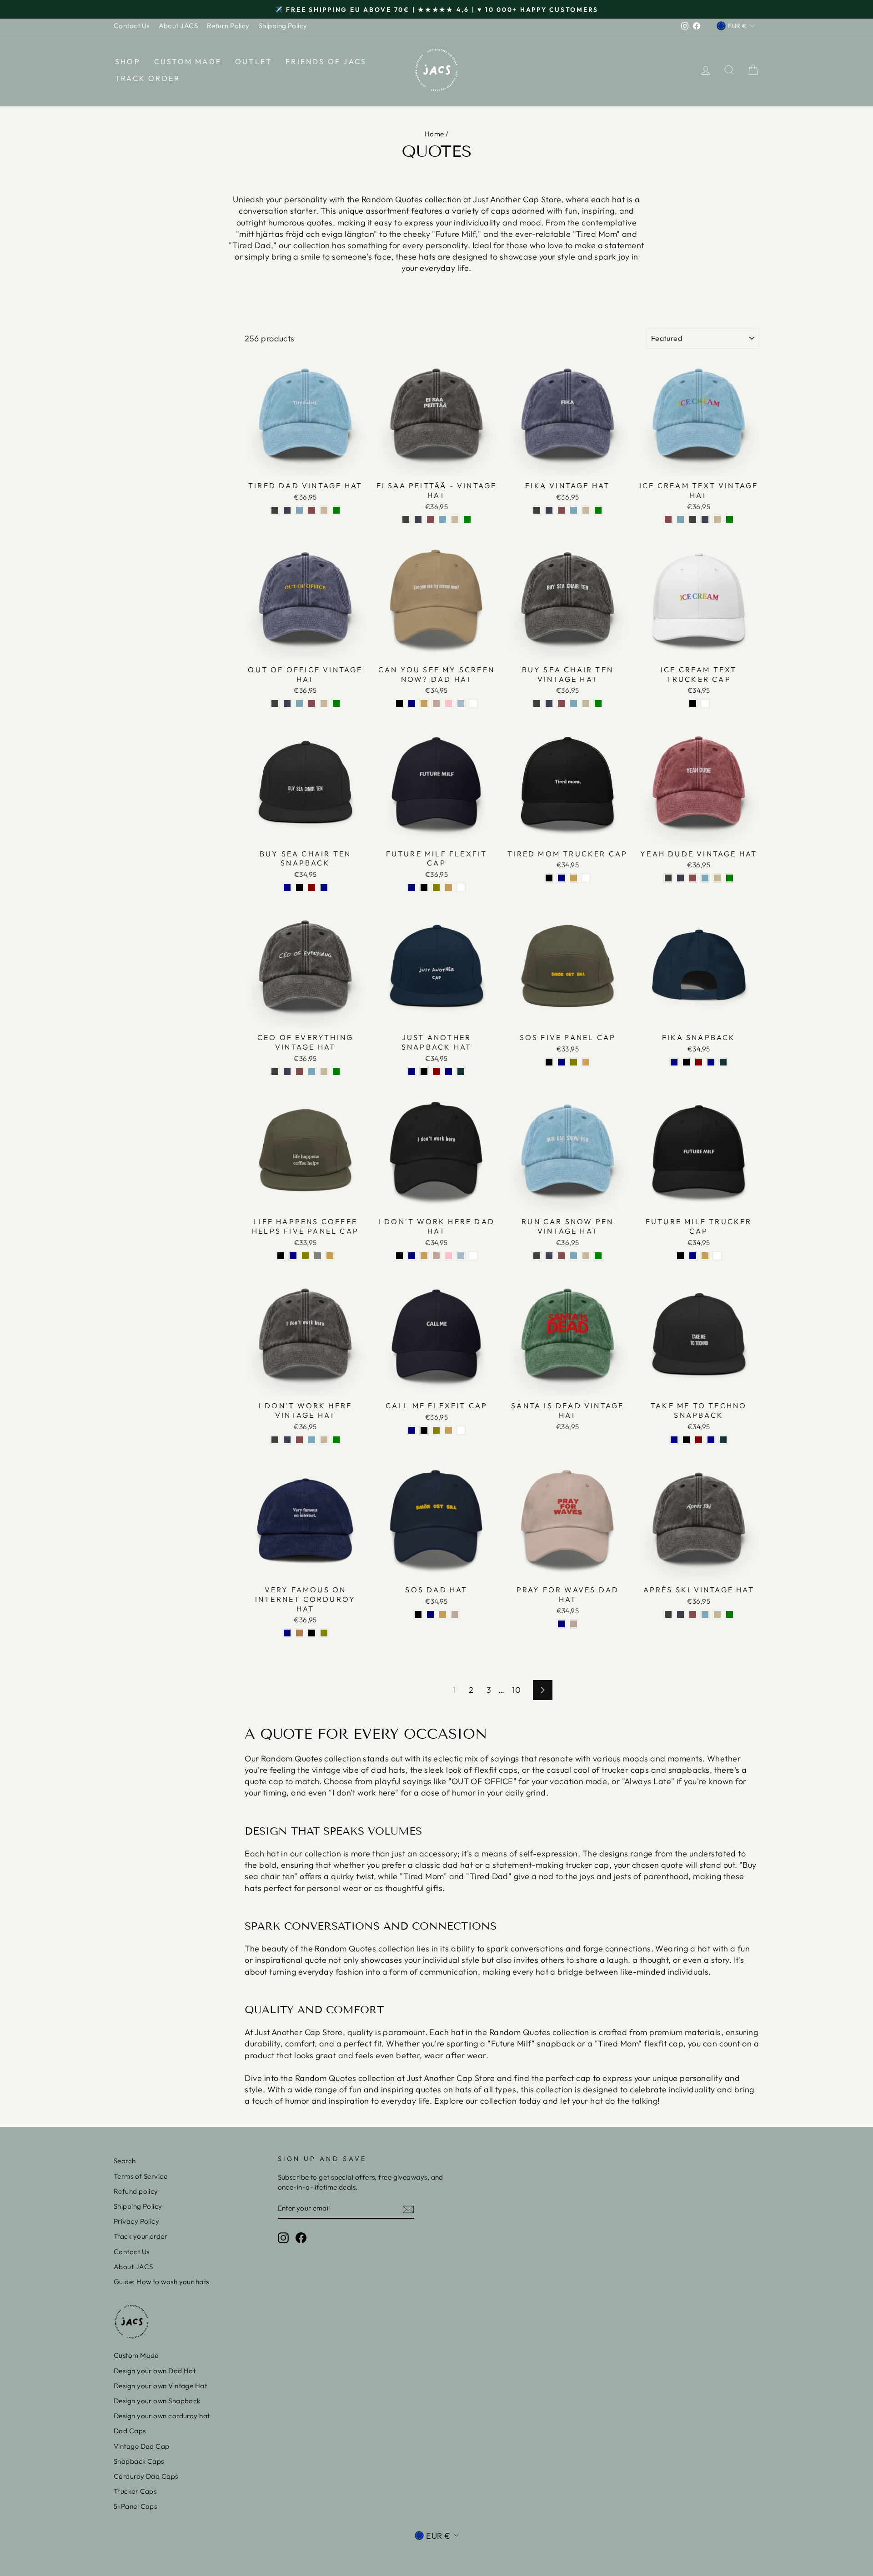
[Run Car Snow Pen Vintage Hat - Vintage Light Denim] (574, 1256)
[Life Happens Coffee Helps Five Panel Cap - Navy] (293, 1256)
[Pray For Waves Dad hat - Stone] (574, 1624)
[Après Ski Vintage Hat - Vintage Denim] (680, 1614)
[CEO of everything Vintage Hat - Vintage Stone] (324, 1072)
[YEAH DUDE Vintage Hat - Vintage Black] (668, 878)
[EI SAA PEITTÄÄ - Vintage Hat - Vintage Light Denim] (443, 519)
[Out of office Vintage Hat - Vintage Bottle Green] (336, 703)
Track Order (148, 78)
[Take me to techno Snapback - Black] (686, 1440)
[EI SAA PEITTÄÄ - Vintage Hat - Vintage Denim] (418, 519)
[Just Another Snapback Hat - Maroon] (436, 1072)
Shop (128, 61)
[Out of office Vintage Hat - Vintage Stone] (324, 703)
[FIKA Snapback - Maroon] (699, 1062)
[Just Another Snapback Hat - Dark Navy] (412, 1072)
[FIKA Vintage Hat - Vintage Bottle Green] (598, 510)
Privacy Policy (136, 2221)
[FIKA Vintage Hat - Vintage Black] (537, 510)
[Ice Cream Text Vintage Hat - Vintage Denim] (705, 519)
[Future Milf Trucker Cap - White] (717, 1256)
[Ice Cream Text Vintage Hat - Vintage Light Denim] (680, 519)
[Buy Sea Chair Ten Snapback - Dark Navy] (287, 888)
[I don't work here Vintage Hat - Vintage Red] (299, 1440)
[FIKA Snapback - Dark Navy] (674, 1062)
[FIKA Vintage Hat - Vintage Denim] (549, 510)
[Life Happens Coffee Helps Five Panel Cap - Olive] (305, 1256)
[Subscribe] (408, 2209)
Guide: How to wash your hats (161, 2282)
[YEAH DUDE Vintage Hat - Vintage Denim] (680, 878)
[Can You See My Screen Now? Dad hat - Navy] (412, 703)
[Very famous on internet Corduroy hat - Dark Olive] (324, 1633)
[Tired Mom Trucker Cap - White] (586, 878)
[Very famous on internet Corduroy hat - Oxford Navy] (287, 1633)
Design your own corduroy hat (162, 2416)
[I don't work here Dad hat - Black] (399, 1256)
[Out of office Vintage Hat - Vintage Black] (275, 703)
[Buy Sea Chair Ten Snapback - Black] (299, 888)
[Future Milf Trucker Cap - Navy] (693, 1256)
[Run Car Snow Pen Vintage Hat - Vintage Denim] (549, 1256)
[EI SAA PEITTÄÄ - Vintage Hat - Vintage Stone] (455, 519)
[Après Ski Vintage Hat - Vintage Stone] (717, 1614)
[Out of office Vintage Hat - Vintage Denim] (287, 703)
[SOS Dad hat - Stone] (455, 1614)
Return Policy (228, 26)
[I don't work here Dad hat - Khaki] (424, 1256)
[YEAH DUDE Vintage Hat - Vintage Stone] (717, 878)
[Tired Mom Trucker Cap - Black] (549, 878)
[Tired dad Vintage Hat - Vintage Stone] (324, 510)
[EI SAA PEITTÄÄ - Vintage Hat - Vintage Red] (430, 519)
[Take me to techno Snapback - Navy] (711, 1440)
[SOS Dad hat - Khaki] (443, 1614)
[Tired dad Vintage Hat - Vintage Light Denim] (299, 510)
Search (125, 2161)
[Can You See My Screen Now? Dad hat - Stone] (436, 703)
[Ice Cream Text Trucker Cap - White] (705, 703)
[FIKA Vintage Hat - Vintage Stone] (586, 510)
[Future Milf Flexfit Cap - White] (461, 888)
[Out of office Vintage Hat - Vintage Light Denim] (299, 703)
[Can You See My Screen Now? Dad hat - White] (473, 703)
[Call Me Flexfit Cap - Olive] (436, 1430)
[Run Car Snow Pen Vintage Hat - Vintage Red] (561, 1256)
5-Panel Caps (135, 2506)
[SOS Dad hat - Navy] (430, 1614)
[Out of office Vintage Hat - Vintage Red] (312, 703)
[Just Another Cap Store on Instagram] (283, 2238)
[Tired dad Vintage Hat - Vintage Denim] (287, 510)
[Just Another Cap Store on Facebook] (301, 2238)
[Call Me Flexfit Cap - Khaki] (449, 1430)
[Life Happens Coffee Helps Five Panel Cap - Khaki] (330, 1256)
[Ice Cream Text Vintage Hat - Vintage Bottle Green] (730, 519)
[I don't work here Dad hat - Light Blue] (461, 1256)
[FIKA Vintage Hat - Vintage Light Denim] (574, 510)
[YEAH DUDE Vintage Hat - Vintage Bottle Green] (730, 878)
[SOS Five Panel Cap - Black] (549, 1062)
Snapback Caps (139, 2461)
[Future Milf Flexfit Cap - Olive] (436, 888)
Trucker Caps (135, 2491)
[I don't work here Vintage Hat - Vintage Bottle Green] (336, 1440)
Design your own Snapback (157, 2401)
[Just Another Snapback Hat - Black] (424, 1072)
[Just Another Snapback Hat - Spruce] (461, 1072)
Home (434, 134)
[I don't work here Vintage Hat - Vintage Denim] (287, 1440)
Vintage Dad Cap (142, 2446)
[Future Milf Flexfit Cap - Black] (424, 888)
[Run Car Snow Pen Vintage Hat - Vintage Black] (537, 1256)
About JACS (178, 26)
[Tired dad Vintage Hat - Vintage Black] (275, 510)
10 (516, 1690)
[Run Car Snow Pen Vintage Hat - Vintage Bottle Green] (598, 1256)
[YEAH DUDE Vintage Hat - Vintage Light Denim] (705, 878)
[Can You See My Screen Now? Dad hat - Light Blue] (461, 703)
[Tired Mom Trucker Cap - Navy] (561, 878)
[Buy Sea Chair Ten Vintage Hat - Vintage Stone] (586, 703)
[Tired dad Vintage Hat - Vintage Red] (312, 510)
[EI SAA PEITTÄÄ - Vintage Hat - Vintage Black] (406, 519)
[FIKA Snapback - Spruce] (723, 1062)
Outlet (253, 61)
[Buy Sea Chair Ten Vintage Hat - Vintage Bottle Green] (598, 703)
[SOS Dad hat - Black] (418, 1614)
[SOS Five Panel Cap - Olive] (574, 1062)
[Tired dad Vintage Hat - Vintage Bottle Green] (336, 510)
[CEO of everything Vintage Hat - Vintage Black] (275, 1072)
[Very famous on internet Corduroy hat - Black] (312, 1633)
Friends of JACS (326, 61)
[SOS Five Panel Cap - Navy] (561, 1062)
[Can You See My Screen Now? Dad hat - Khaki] (424, 703)
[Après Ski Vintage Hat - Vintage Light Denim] (705, 1614)
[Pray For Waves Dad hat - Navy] (561, 1624)
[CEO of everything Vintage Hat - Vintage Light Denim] (312, 1072)
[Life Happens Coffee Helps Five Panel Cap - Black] (281, 1256)
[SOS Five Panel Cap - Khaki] (586, 1062)
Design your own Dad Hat (155, 2371)
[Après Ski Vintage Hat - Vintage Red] (693, 1614)
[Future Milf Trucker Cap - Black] (680, 1256)
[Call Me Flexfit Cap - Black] (424, 1430)
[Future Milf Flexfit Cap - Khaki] (449, 888)
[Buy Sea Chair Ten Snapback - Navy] (324, 888)
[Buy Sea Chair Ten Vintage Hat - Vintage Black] (537, 703)
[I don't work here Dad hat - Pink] (449, 1256)
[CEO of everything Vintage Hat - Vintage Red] (299, 1072)
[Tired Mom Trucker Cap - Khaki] (574, 878)
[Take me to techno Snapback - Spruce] (723, 1440)
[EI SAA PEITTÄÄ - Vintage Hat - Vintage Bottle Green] (467, 519)
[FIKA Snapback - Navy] (711, 1062)
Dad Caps (130, 2431)
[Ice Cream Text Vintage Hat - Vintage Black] (693, 519)
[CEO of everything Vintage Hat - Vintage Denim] (287, 1072)
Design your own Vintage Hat (160, 2386)
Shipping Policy (283, 26)
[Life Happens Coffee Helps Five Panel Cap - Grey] (318, 1256)
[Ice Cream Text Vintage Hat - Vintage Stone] (717, 519)
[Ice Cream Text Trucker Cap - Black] (693, 703)
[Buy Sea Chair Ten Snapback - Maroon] (312, 888)
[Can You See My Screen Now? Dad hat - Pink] (449, 703)
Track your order (140, 2236)
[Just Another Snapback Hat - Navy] (449, 1072)
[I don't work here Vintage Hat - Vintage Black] (275, 1440)
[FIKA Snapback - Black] (686, 1062)
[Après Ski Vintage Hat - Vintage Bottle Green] (730, 1614)
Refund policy (136, 2191)
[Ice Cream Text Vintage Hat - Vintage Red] (668, 519)
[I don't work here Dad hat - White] (473, 1256)
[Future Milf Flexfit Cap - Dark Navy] (412, 888)
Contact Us (132, 26)
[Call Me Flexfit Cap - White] (461, 1430)
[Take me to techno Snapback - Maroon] (699, 1440)
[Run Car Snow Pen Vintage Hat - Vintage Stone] (586, 1256)
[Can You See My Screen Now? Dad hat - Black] (399, 703)
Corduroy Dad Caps (146, 2476)
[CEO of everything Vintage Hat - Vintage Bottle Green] (336, 1072)
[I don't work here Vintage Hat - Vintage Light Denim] (312, 1440)
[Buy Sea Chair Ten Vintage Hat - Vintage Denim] (549, 703)
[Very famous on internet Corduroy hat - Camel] (299, 1633)
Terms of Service (140, 2176)
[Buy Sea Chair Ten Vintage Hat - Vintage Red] (561, 703)
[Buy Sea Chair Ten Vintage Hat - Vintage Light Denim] (574, 703)
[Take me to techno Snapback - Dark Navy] (674, 1440)
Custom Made (188, 61)
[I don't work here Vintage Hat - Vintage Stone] (324, 1440)
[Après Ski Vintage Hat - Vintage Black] (668, 1614)
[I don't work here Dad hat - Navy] (412, 1256)
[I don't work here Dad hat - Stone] (436, 1256)
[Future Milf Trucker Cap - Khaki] (705, 1256)
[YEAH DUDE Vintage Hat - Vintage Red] (693, 878)
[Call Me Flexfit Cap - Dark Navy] (412, 1430)
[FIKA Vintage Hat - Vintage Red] (561, 510)
